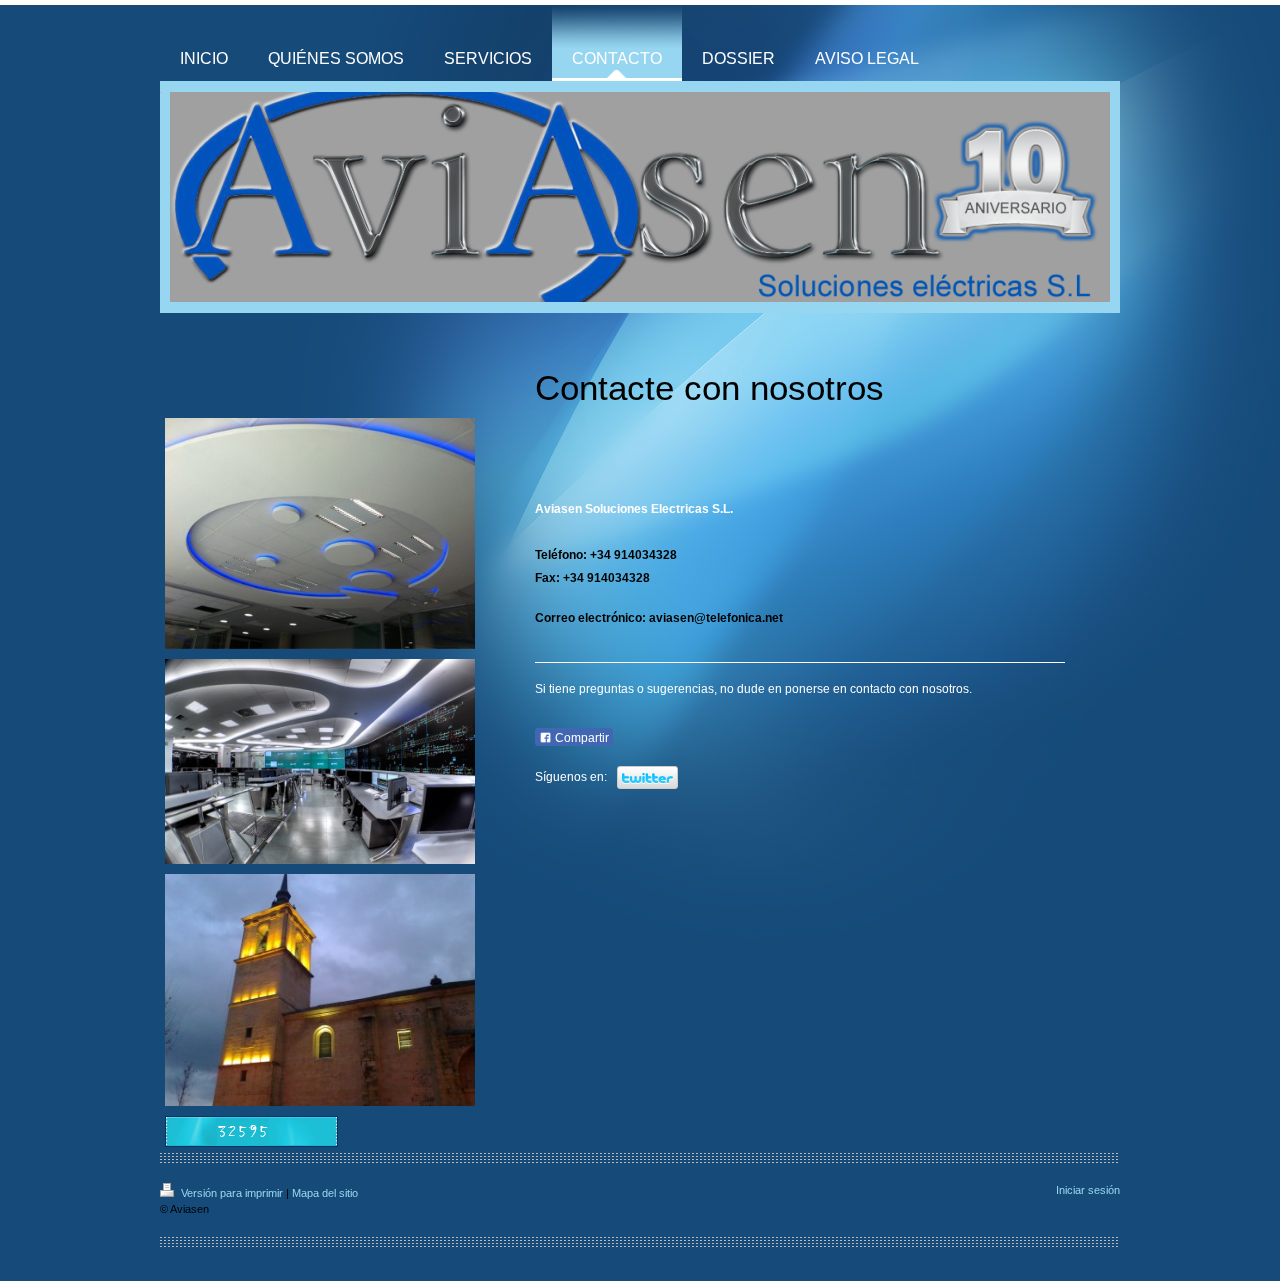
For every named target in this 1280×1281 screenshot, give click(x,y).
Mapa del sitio (325, 1193)
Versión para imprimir (232, 1193)
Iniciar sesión (1088, 1190)
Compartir (580, 738)
